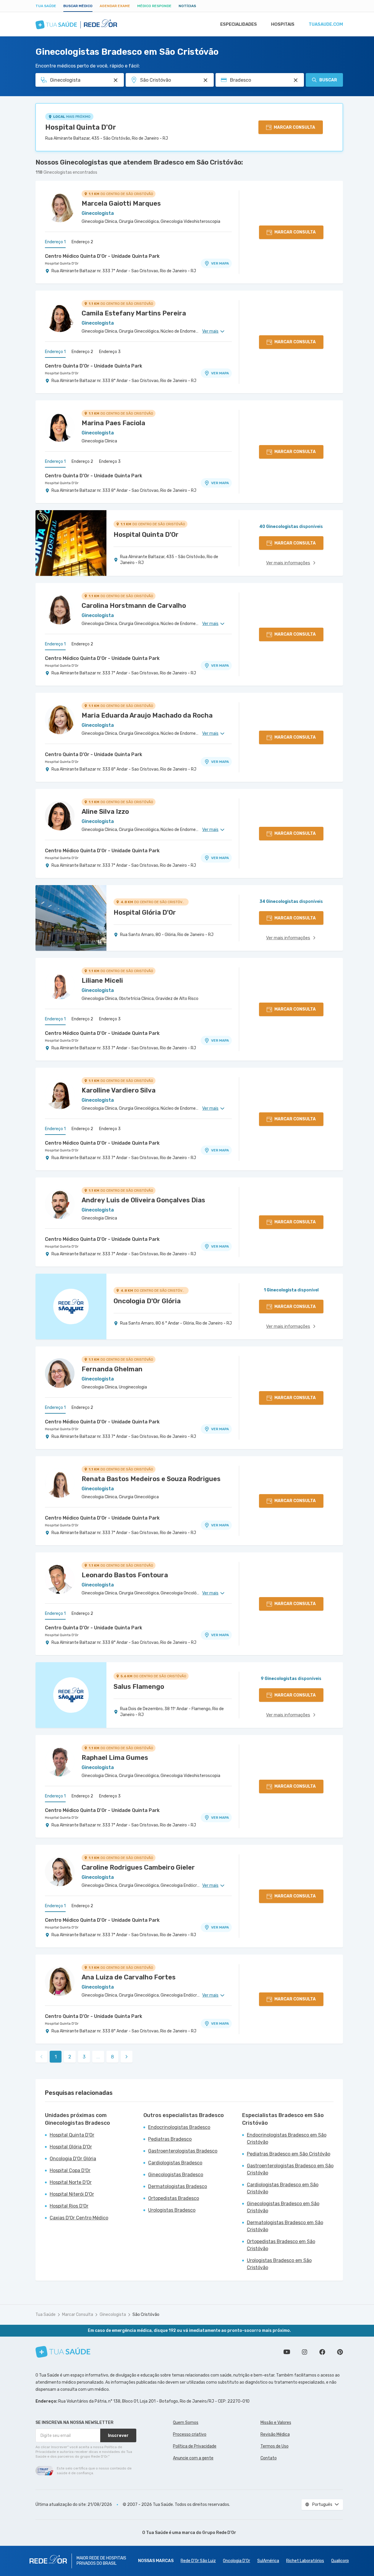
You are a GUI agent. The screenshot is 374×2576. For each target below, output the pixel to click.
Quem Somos (186, 2423)
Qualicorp (340, 2561)
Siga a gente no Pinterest (340, 2352)
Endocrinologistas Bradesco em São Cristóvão (287, 2138)
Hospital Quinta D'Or (81, 127)
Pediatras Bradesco (170, 2139)
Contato (269, 2458)
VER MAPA (220, 263)
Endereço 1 (55, 242)
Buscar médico (78, 6)
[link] (127, 2057)
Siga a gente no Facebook (322, 2352)
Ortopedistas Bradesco (174, 2198)
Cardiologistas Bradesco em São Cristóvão (283, 2188)
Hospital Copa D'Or (70, 2170)
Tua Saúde (46, 6)
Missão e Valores (276, 2423)
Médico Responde (154, 6)
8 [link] (112, 2057)
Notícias (187, 6)
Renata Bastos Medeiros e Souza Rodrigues (151, 1479)
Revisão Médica (275, 2434)
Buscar (328, 80)
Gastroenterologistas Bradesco (183, 2151)
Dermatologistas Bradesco (178, 2186)
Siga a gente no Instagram (305, 2352)
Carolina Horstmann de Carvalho (134, 606)
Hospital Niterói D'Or (72, 2194)
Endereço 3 (110, 352)
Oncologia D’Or (237, 2561)
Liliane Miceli (102, 981)
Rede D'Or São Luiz (198, 2561)
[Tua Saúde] (63, 2352)
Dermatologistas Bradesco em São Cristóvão (285, 2226)
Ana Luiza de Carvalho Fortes (129, 1977)
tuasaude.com (326, 24)
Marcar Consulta (78, 2315)
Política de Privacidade (195, 2446)
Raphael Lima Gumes (115, 1758)
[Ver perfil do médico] (60, 207)
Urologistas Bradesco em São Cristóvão (279, 2264)
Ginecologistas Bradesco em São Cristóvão (283, 2207)
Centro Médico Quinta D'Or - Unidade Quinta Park (102, 256)
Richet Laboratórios (305, 2561)
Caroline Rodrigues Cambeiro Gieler (138, 1867)
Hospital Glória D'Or (71, 2147)
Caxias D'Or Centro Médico (79, 2218)
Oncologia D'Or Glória (73, 2159)
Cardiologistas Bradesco (175, 2163)
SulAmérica (268, 2561)
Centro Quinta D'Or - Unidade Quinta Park (94, 366)
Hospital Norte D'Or (71, 2182)
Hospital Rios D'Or (69, 2206)
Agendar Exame (115, 6)
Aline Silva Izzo (105, 812)
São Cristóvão (146, 2315)
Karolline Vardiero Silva (119, 1090)
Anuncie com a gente (193, 2458)
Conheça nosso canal (287, 2352)
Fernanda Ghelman (112, 1369)
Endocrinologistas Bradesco (179, 2127)
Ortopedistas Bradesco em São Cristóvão (281, 2245)
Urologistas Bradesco (172, 2210)
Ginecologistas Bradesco (176, 2175)
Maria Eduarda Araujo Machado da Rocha (147, 715)
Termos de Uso (275, 2446)
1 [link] (56, 2057)
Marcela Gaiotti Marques (121, 203)
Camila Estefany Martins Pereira (134, 313)
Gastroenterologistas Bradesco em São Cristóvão (290, 2169)
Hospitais (283, 24)
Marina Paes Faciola (113, 423)
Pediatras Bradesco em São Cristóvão (289, 2154)
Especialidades (239, 24)
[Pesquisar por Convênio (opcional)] (296, 80)
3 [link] (84, 2057)
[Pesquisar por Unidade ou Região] (205, 80)
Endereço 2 (82, 242)
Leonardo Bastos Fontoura (125, 1575)
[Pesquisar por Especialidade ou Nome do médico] (116, 80)
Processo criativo (190, 2434)
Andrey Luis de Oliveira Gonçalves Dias (143, 1200)
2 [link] (70, 2057)
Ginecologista (113, 2315)
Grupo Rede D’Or (219, 2533)
